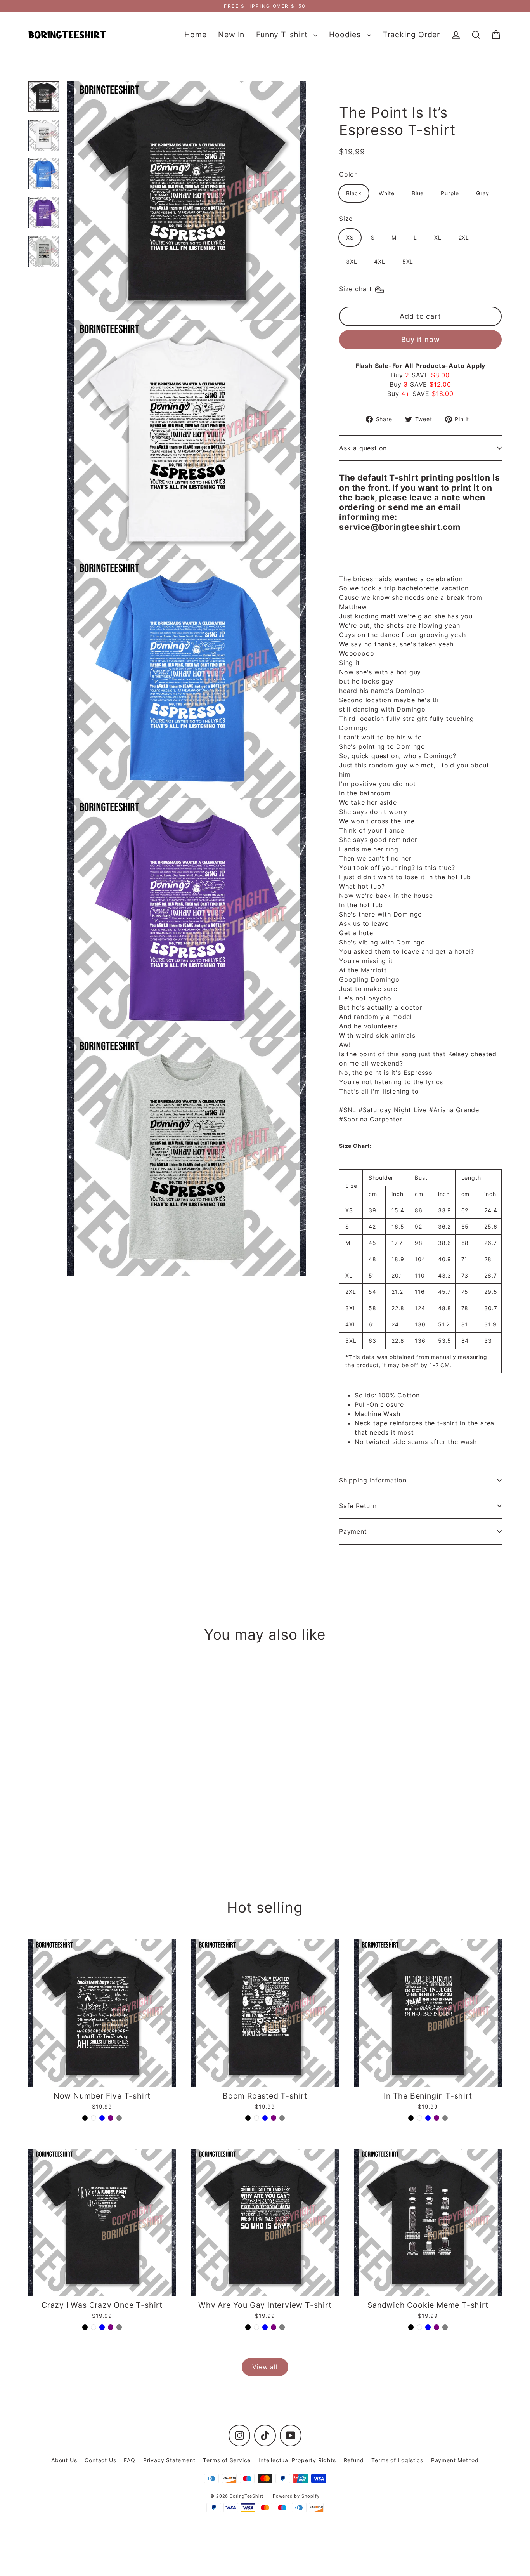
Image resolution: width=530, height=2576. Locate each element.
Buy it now (421, 339)
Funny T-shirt (283, 35)
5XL (408, 261)
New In (231, 35)
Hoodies (346, 35)
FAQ (129, 2460)
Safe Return (358, 1506)
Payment (353, 1531)
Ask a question (363, 448)
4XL (379, 261)
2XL (464, 237)
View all (265, 2367)
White (387, 193)
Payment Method (455, 2460)
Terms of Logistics (397, 2460)
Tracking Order (411, 35)
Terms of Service (227, 2460)
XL (438, 237)
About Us (64, 2460)
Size (346, 219)
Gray (483, 193)
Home (195, 35)
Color (348, 174)
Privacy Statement (169, 2460)
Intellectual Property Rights (297, 2460)
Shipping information (373, 1480)
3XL (352, 261)
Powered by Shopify (296, 2496)
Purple (450, 193)
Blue (418, 193)
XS (350, 237)
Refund (354, 2460)
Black (354, 193)
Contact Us (100, 2460)
